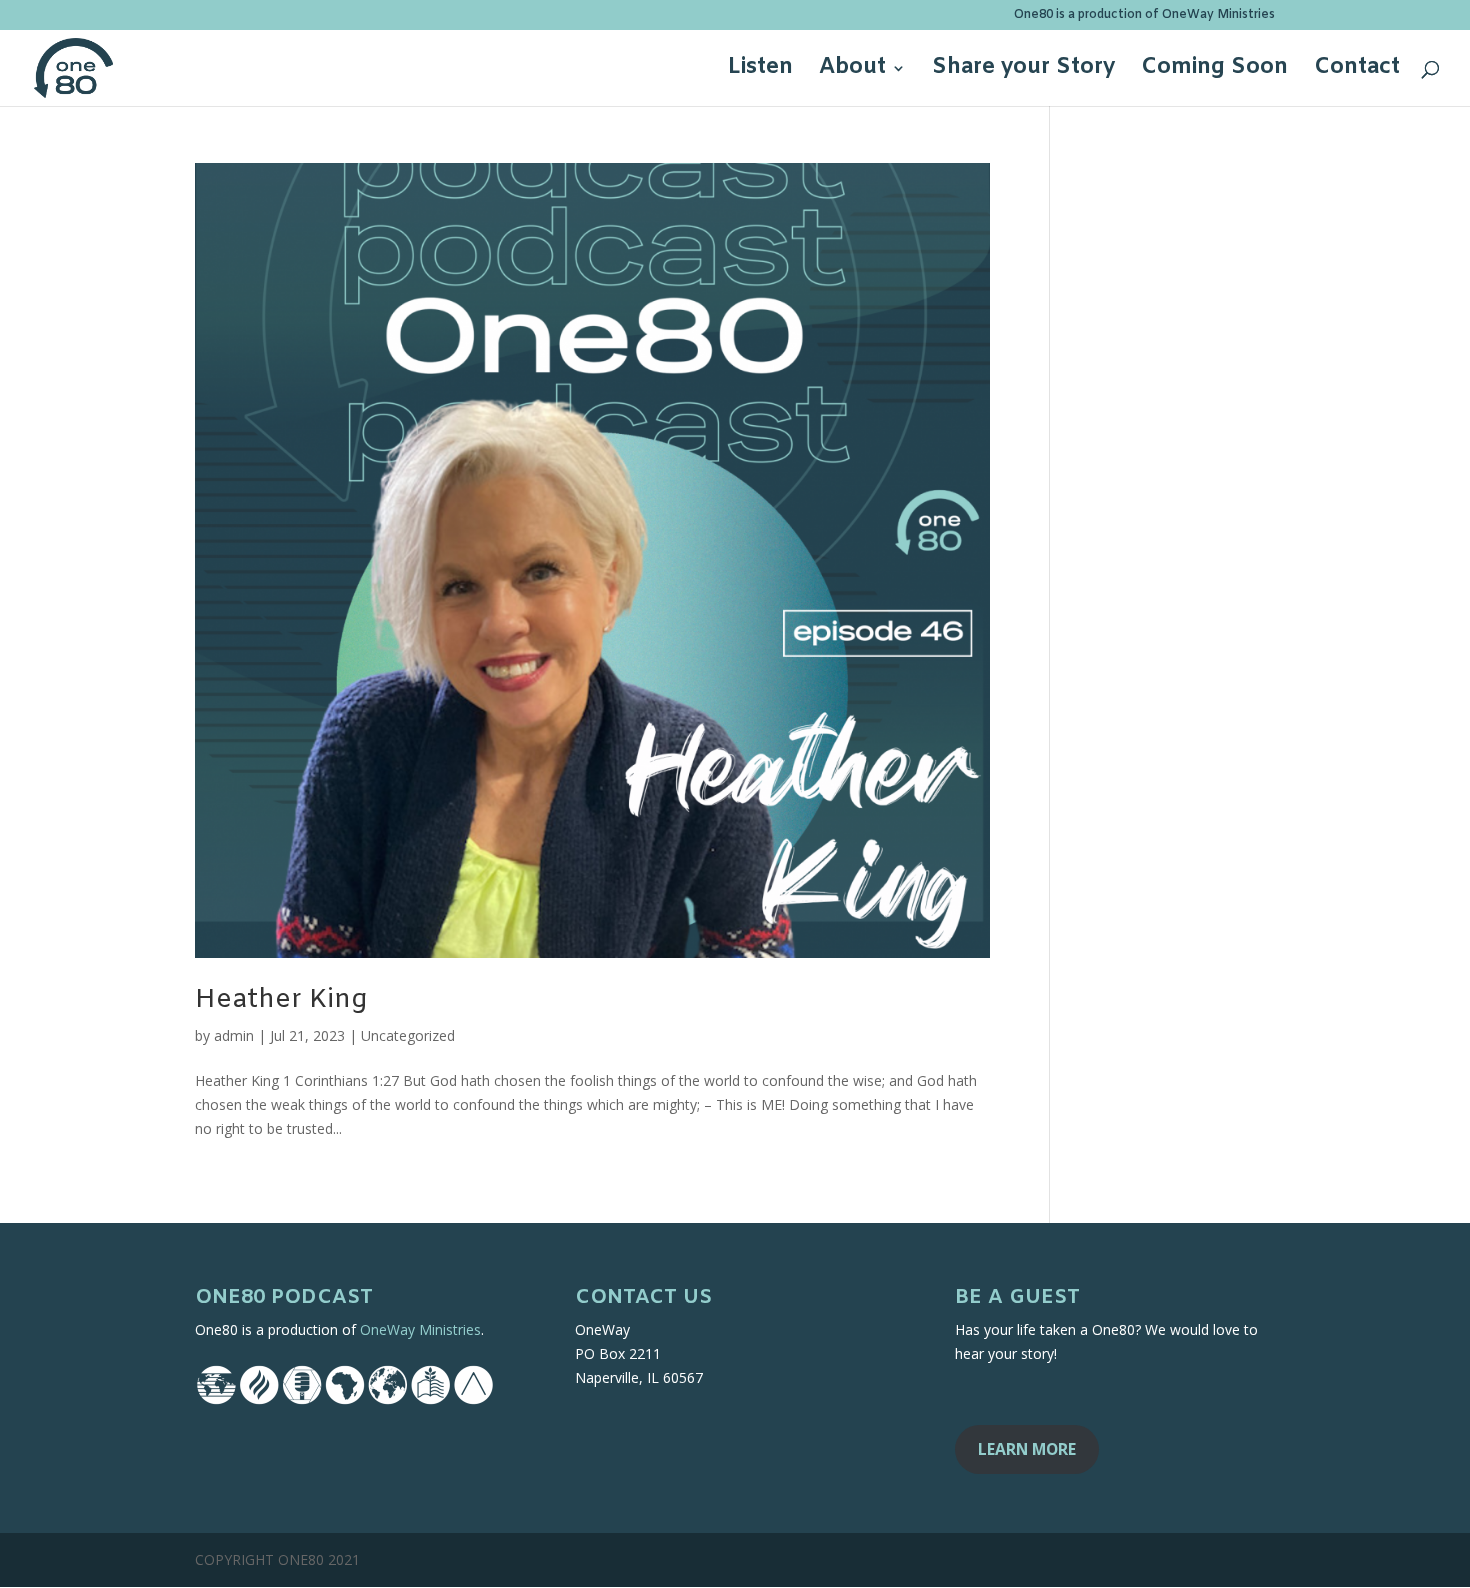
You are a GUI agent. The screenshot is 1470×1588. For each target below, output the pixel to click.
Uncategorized (408, 1035)
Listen (760, 71)
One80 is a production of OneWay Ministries (1144, 16)
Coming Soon (1214, 71)
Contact (1357, 71)
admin (234, 1035)
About (852, 71)
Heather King (281, 1000)
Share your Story (1023, 71)
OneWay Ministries (420, 1329)
